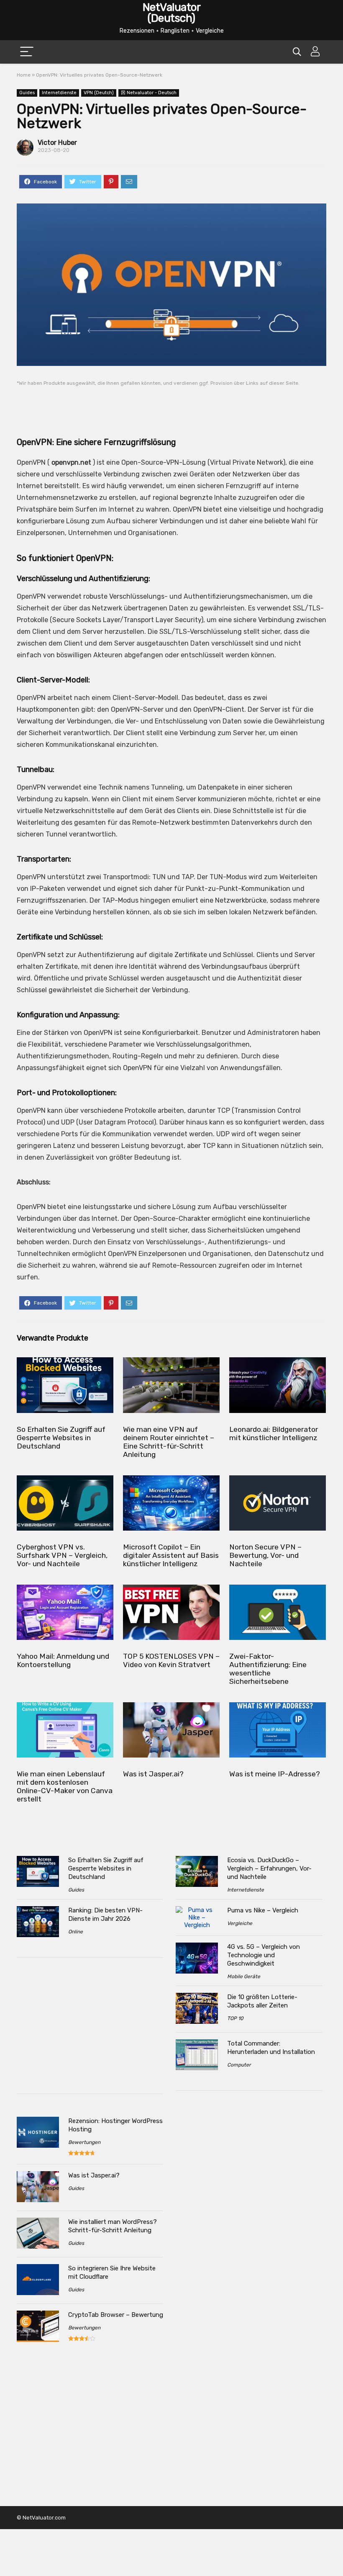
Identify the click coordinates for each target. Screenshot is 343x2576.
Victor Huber (57, 143)
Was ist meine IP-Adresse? (275, 1774)
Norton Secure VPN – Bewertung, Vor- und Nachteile (265, 1555)
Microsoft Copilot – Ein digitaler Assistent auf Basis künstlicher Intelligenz (171, 1555)
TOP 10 (235, 2018)
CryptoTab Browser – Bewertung (116, 2315)
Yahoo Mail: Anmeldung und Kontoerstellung (63, 1660)
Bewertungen (84, 2142)
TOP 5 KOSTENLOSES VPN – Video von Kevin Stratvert (171, 1660)
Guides (27, 93)
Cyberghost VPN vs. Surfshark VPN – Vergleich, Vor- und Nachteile (62, 1555)
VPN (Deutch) (99, 93)
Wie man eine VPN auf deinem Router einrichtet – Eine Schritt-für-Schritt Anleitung (169, 1442)
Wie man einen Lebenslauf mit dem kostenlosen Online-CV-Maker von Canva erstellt (65, 1786)
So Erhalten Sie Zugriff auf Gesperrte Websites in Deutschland (61, 1438)
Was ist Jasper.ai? (153, 1774)
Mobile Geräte (244, 1976)
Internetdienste (59, 93)
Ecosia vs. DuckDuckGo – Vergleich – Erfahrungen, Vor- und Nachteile (269, 1868)
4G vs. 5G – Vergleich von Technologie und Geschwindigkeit (264, 1955)
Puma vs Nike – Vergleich (263, 1910)
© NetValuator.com (41, 2518)
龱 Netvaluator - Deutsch (149, 93)
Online (76, 1932)
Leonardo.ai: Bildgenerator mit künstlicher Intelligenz (274, 1433)
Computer (239, 2065)
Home (24, 75)
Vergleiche (240, 1923)
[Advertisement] (171, 405)
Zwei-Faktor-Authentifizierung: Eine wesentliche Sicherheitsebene (268, 1669)
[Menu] (27, 52)
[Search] (297, 52)
